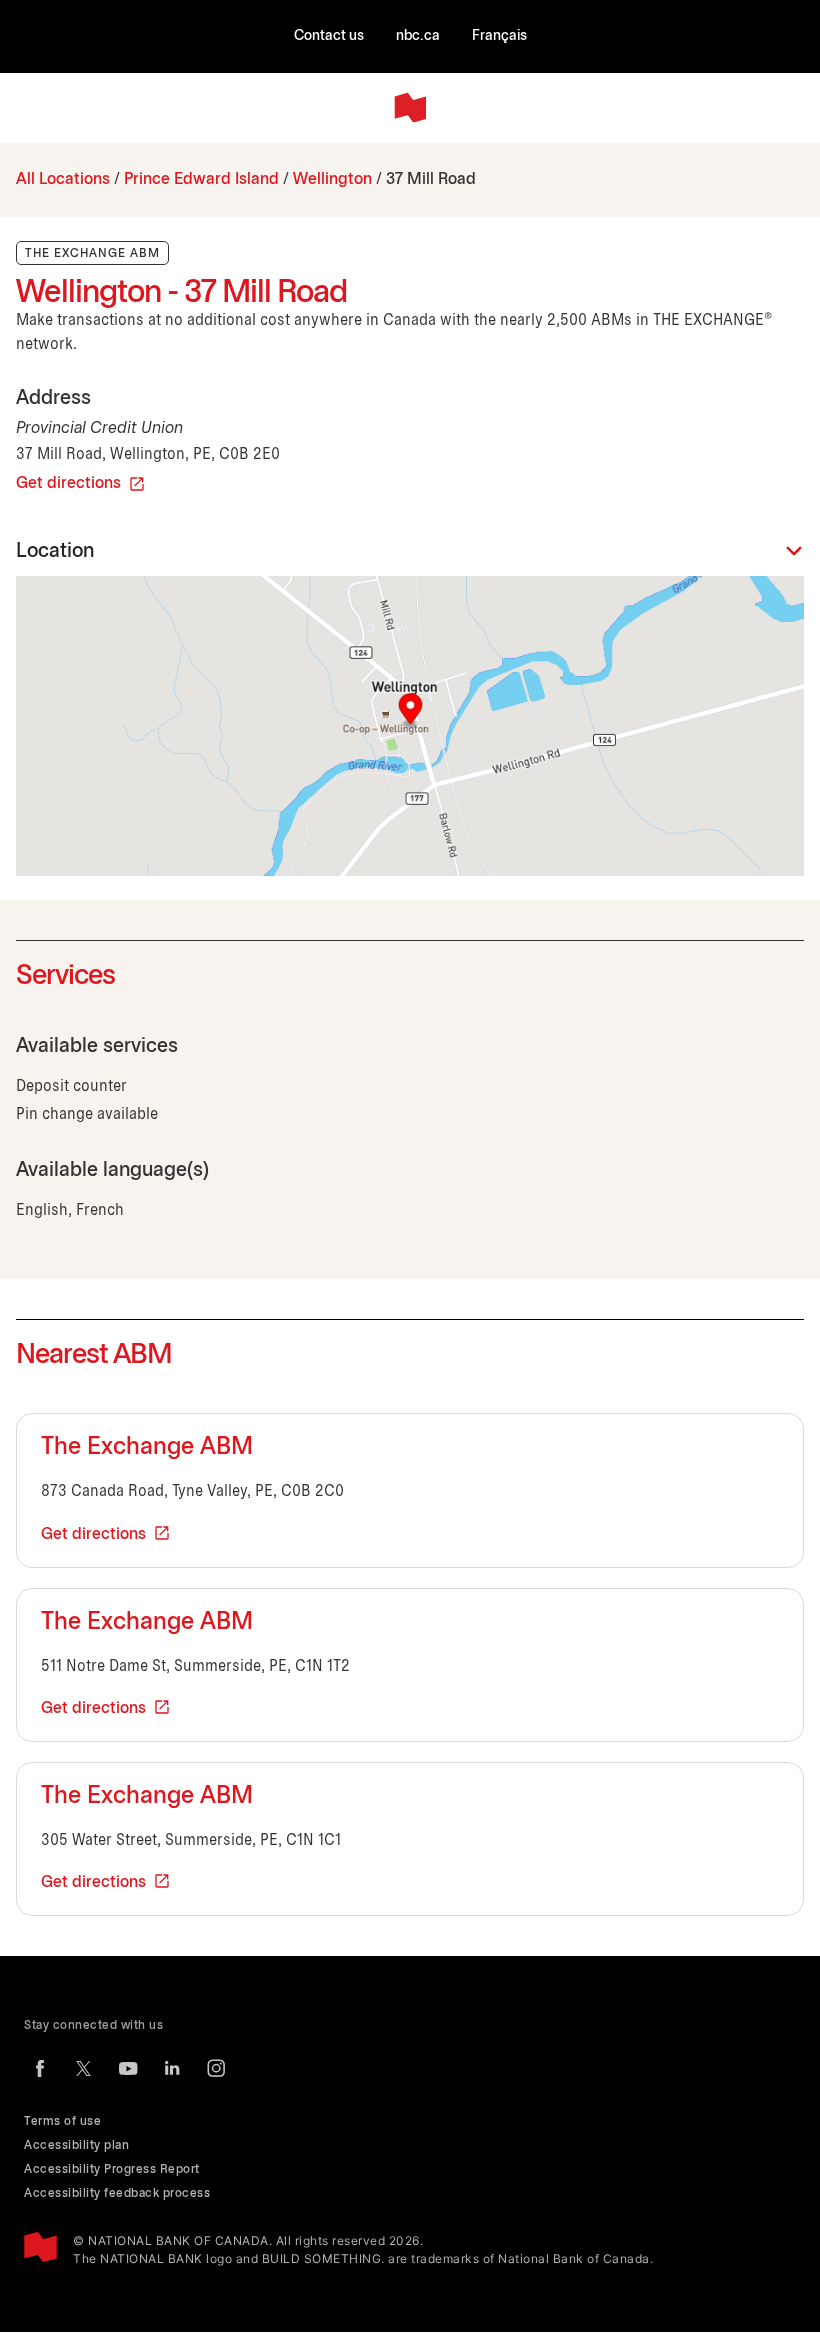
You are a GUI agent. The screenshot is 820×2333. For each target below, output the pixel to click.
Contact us (329, 36)
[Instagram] (216, 2068)
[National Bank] (410, 108)
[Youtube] (128, 2068)
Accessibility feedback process (117, 2193)
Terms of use (62, 2121)
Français (499, 36)
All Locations (63, 179)
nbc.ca (418, 36)
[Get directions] (410, 726)
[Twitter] (84, 2068)
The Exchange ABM (147, 1448)
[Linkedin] (172, 2068)
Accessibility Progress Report (112, 2169)
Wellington (332, 179)
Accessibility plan (76, 2145)
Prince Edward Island (201, 179)
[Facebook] (40, 2068)
